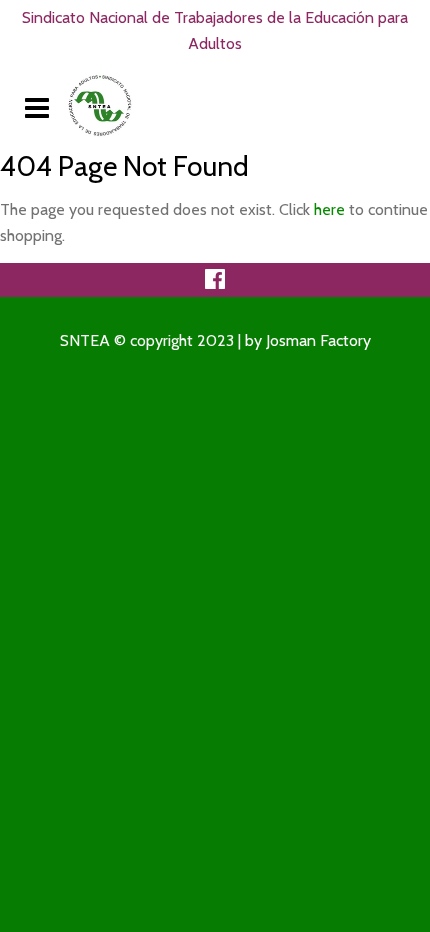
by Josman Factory (308, 340)
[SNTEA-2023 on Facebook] (215, 283)
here (329, 209)
